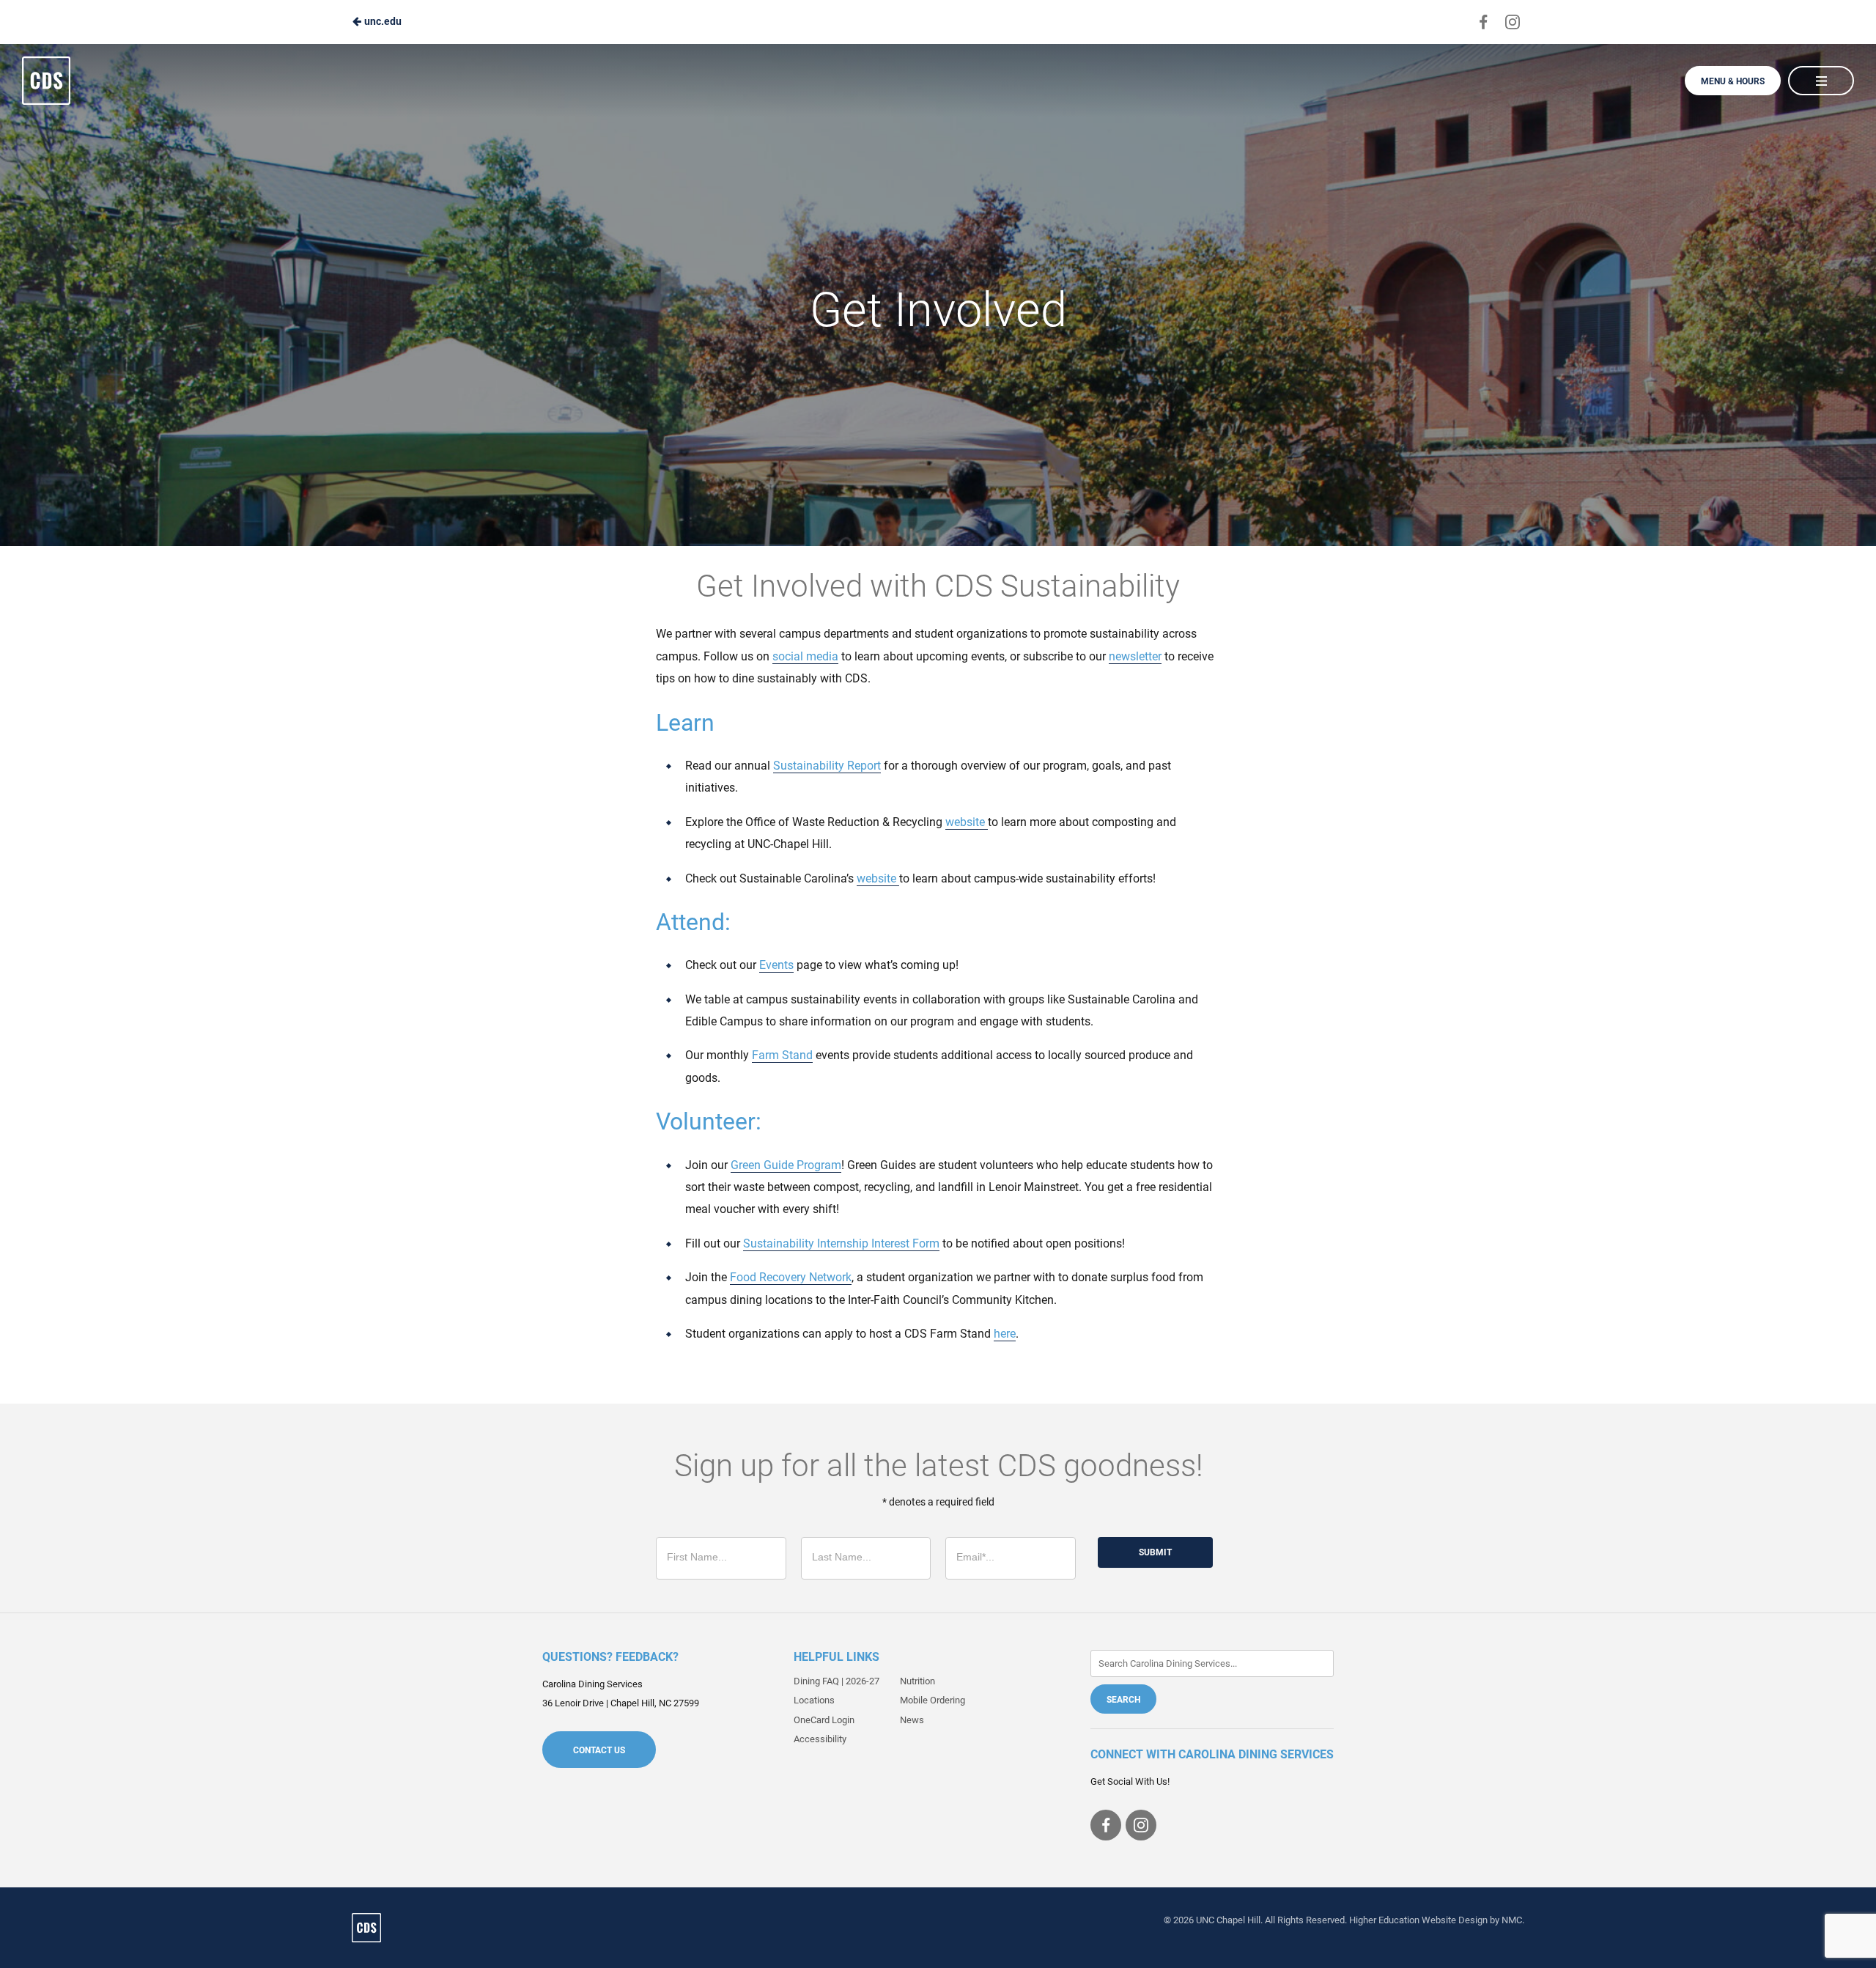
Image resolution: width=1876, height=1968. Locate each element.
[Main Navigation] (1821, 81)
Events (776, 965)
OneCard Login (824, 1720)
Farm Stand (782, 1055)
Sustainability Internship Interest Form (841, 1243)
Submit (1155, 1552)
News (912, 1720)
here (1005, 1334)
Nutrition (917, 1681)
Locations (814, 1700)
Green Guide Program (786, 1165)
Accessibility (820, 1739)
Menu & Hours (1733, 81)
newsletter (1135, 656)
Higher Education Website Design (1418, 1920)
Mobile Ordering (933, 1700)
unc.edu (382, 21)
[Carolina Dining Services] (366, 1928)
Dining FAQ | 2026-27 (837, 1681)
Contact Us (599, 1750)
